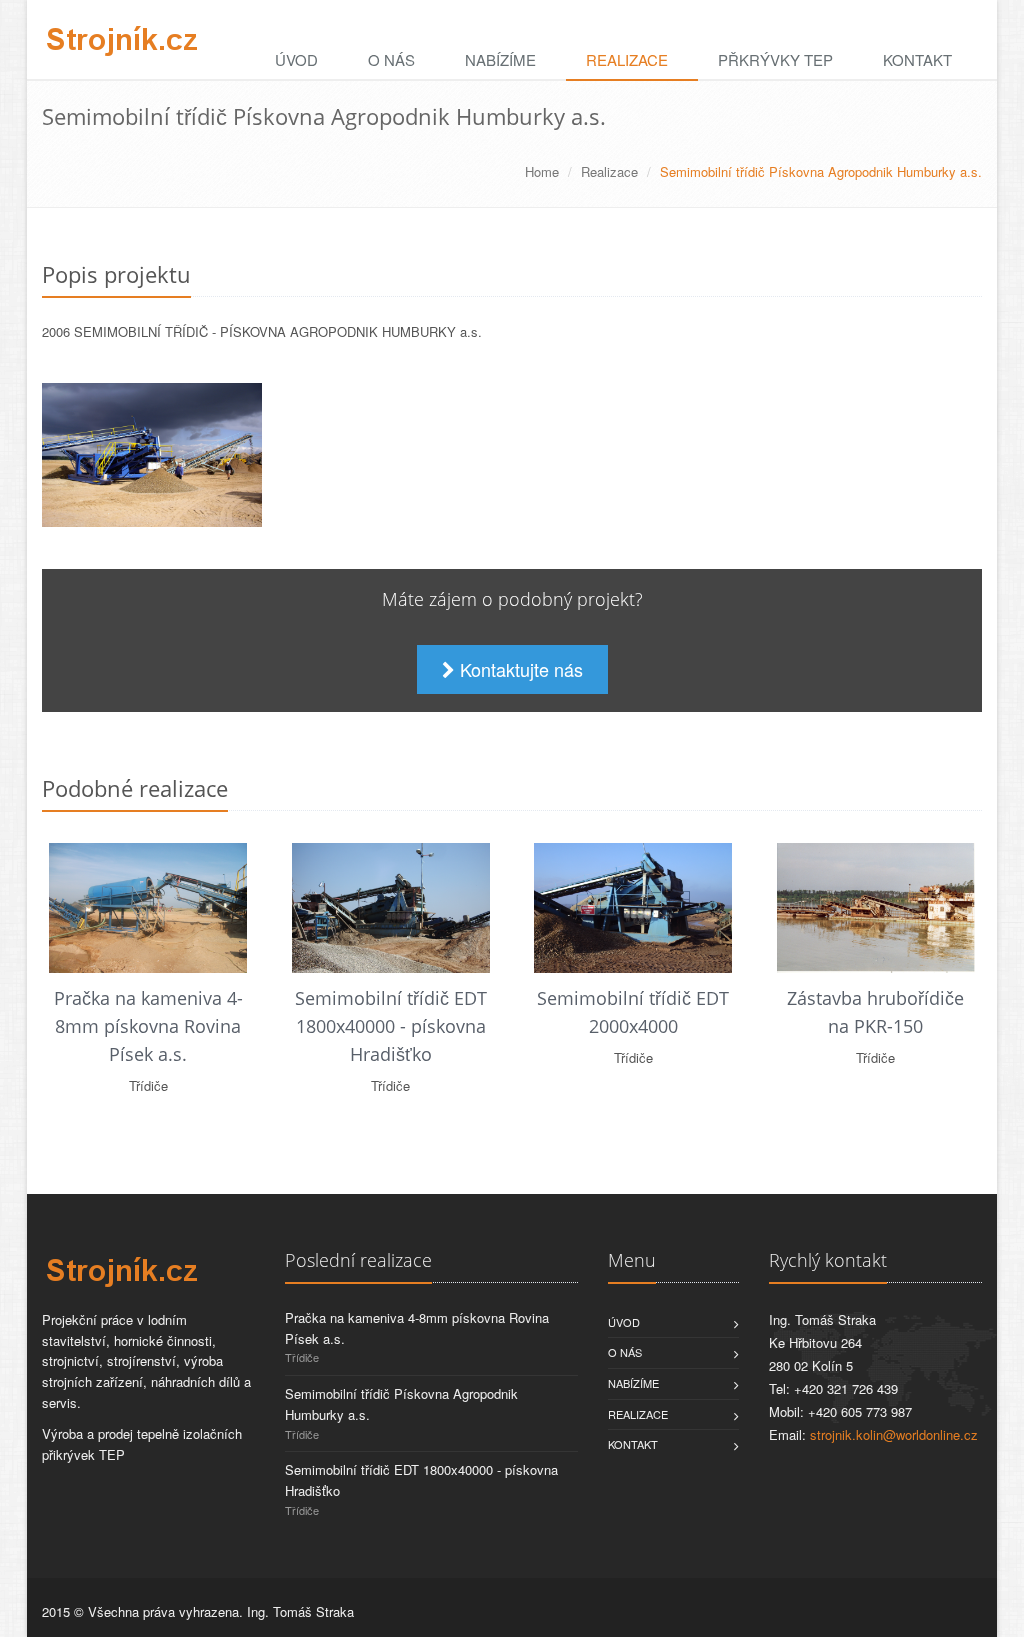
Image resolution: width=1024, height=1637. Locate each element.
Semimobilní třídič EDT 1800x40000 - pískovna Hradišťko (391, 1026)
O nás (391, 59)
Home (542, 171)
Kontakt (917, 59)
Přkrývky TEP (775, 59)
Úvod (296, 59)
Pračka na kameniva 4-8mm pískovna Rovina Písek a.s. (148, 1026)
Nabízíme (500, 59)
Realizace (627, 59)
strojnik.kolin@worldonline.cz (894, 1434)
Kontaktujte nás (519, 669)
